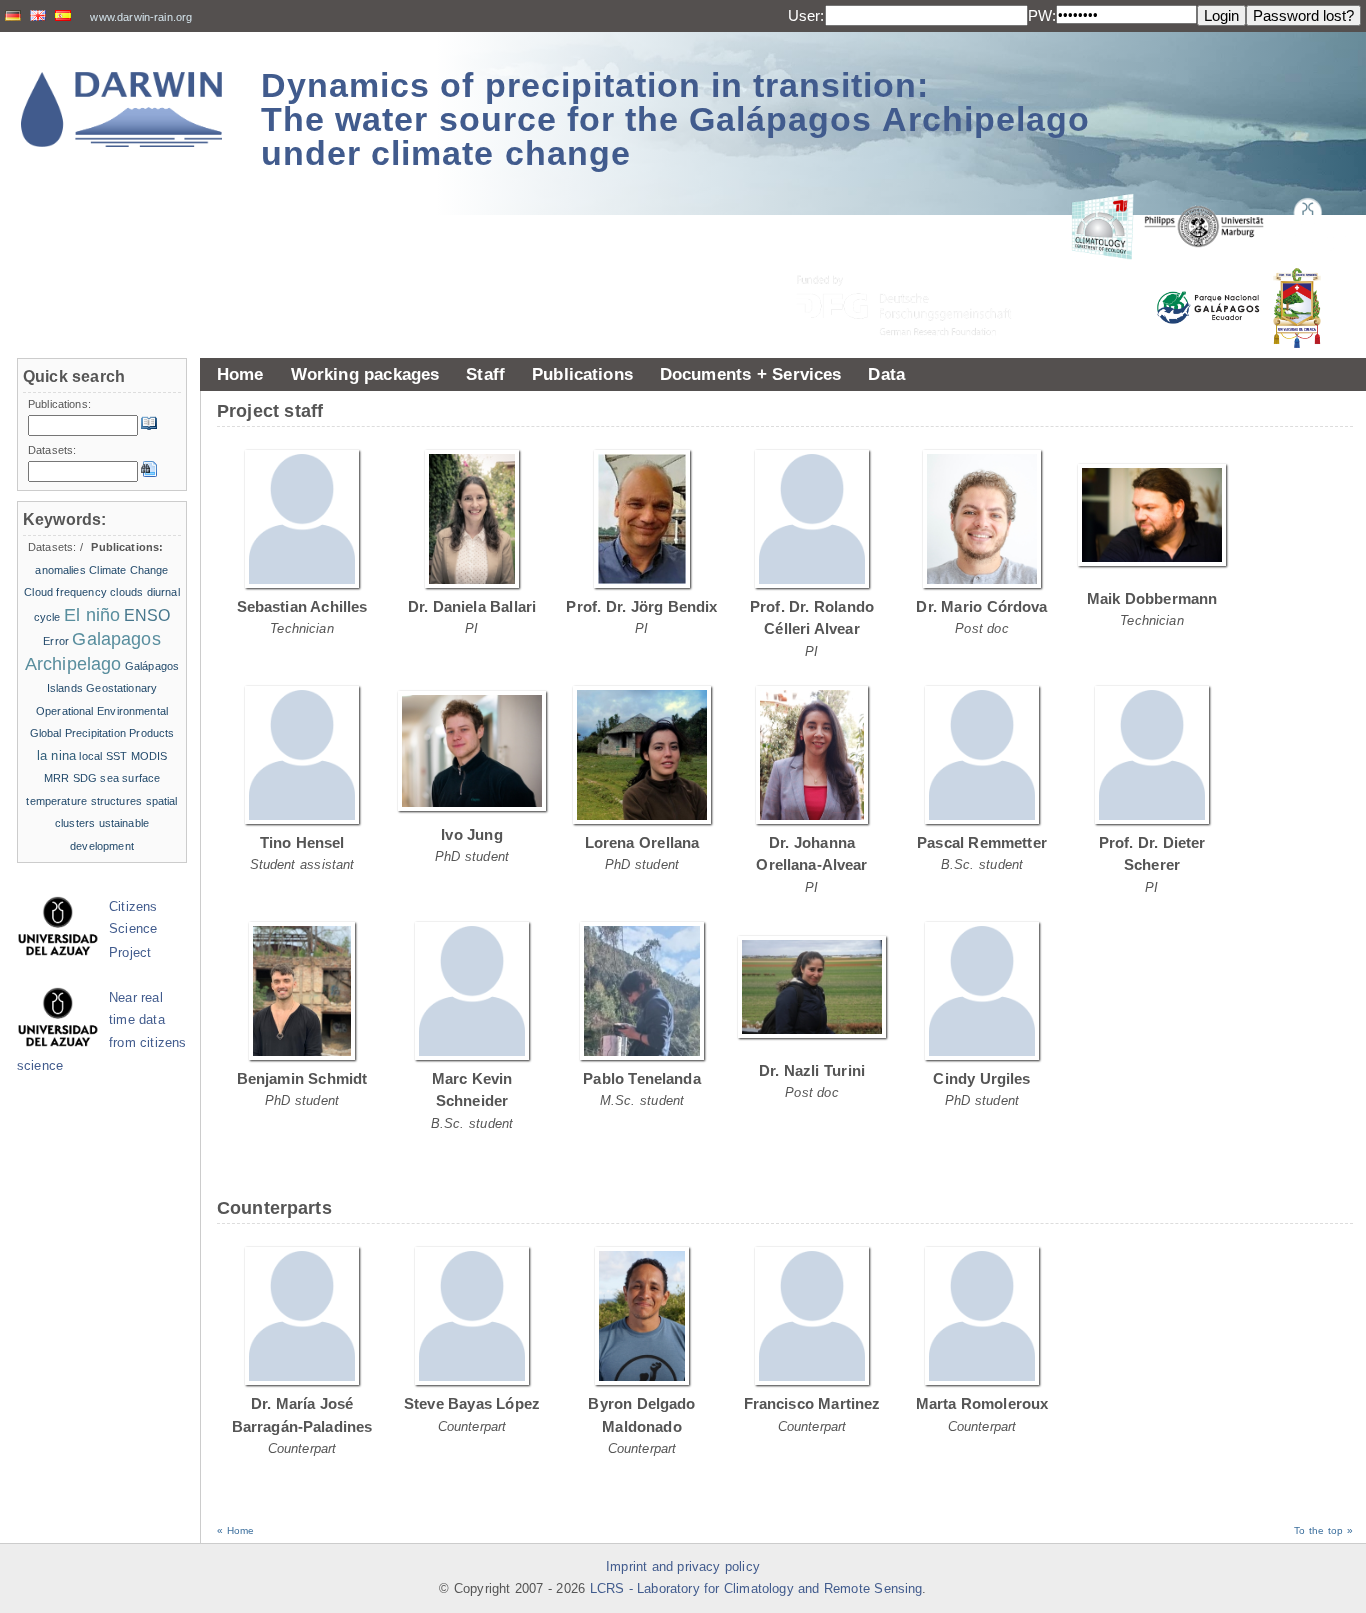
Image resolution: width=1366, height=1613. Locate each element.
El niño (92, 615)
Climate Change (128, 570)
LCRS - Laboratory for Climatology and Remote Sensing (756, 1589)
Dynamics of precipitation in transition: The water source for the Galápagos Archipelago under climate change (675, 119)
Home (240, 374)
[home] (122, 109)
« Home (235, 1530)
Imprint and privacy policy (683, 1567)
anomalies (60, 570)
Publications (582, 374)
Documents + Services (751, 374)
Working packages (365, 374)
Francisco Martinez (812, 1403)
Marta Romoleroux (982, 1403)
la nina (56, 755)
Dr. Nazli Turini (812, 1070)
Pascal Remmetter (982, 842)
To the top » (1323, 1530)
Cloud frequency (65, 592)
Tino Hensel (302, 842)
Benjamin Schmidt (302, 1078)
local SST (103, 756)
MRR (56, 778)
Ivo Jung (472, 834)
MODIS (149, 756)
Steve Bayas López (472, 1403)
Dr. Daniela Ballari (472, 606)
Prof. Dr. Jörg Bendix (641, 606)
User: (806, 15)
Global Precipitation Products (102, 733)
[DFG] (916, 260)
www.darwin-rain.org (141, 17)
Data (886, 374)
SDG (85, 778)
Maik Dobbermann (1152, 598)
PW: (1042, 15)
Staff (485, 374)
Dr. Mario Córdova (981, 606)
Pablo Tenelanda (642, 1078)
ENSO (147, 615)
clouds (126, 592)
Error (56, 641)
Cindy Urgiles (981, 1078)
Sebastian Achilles (302, 606)
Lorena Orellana (642, 842)
